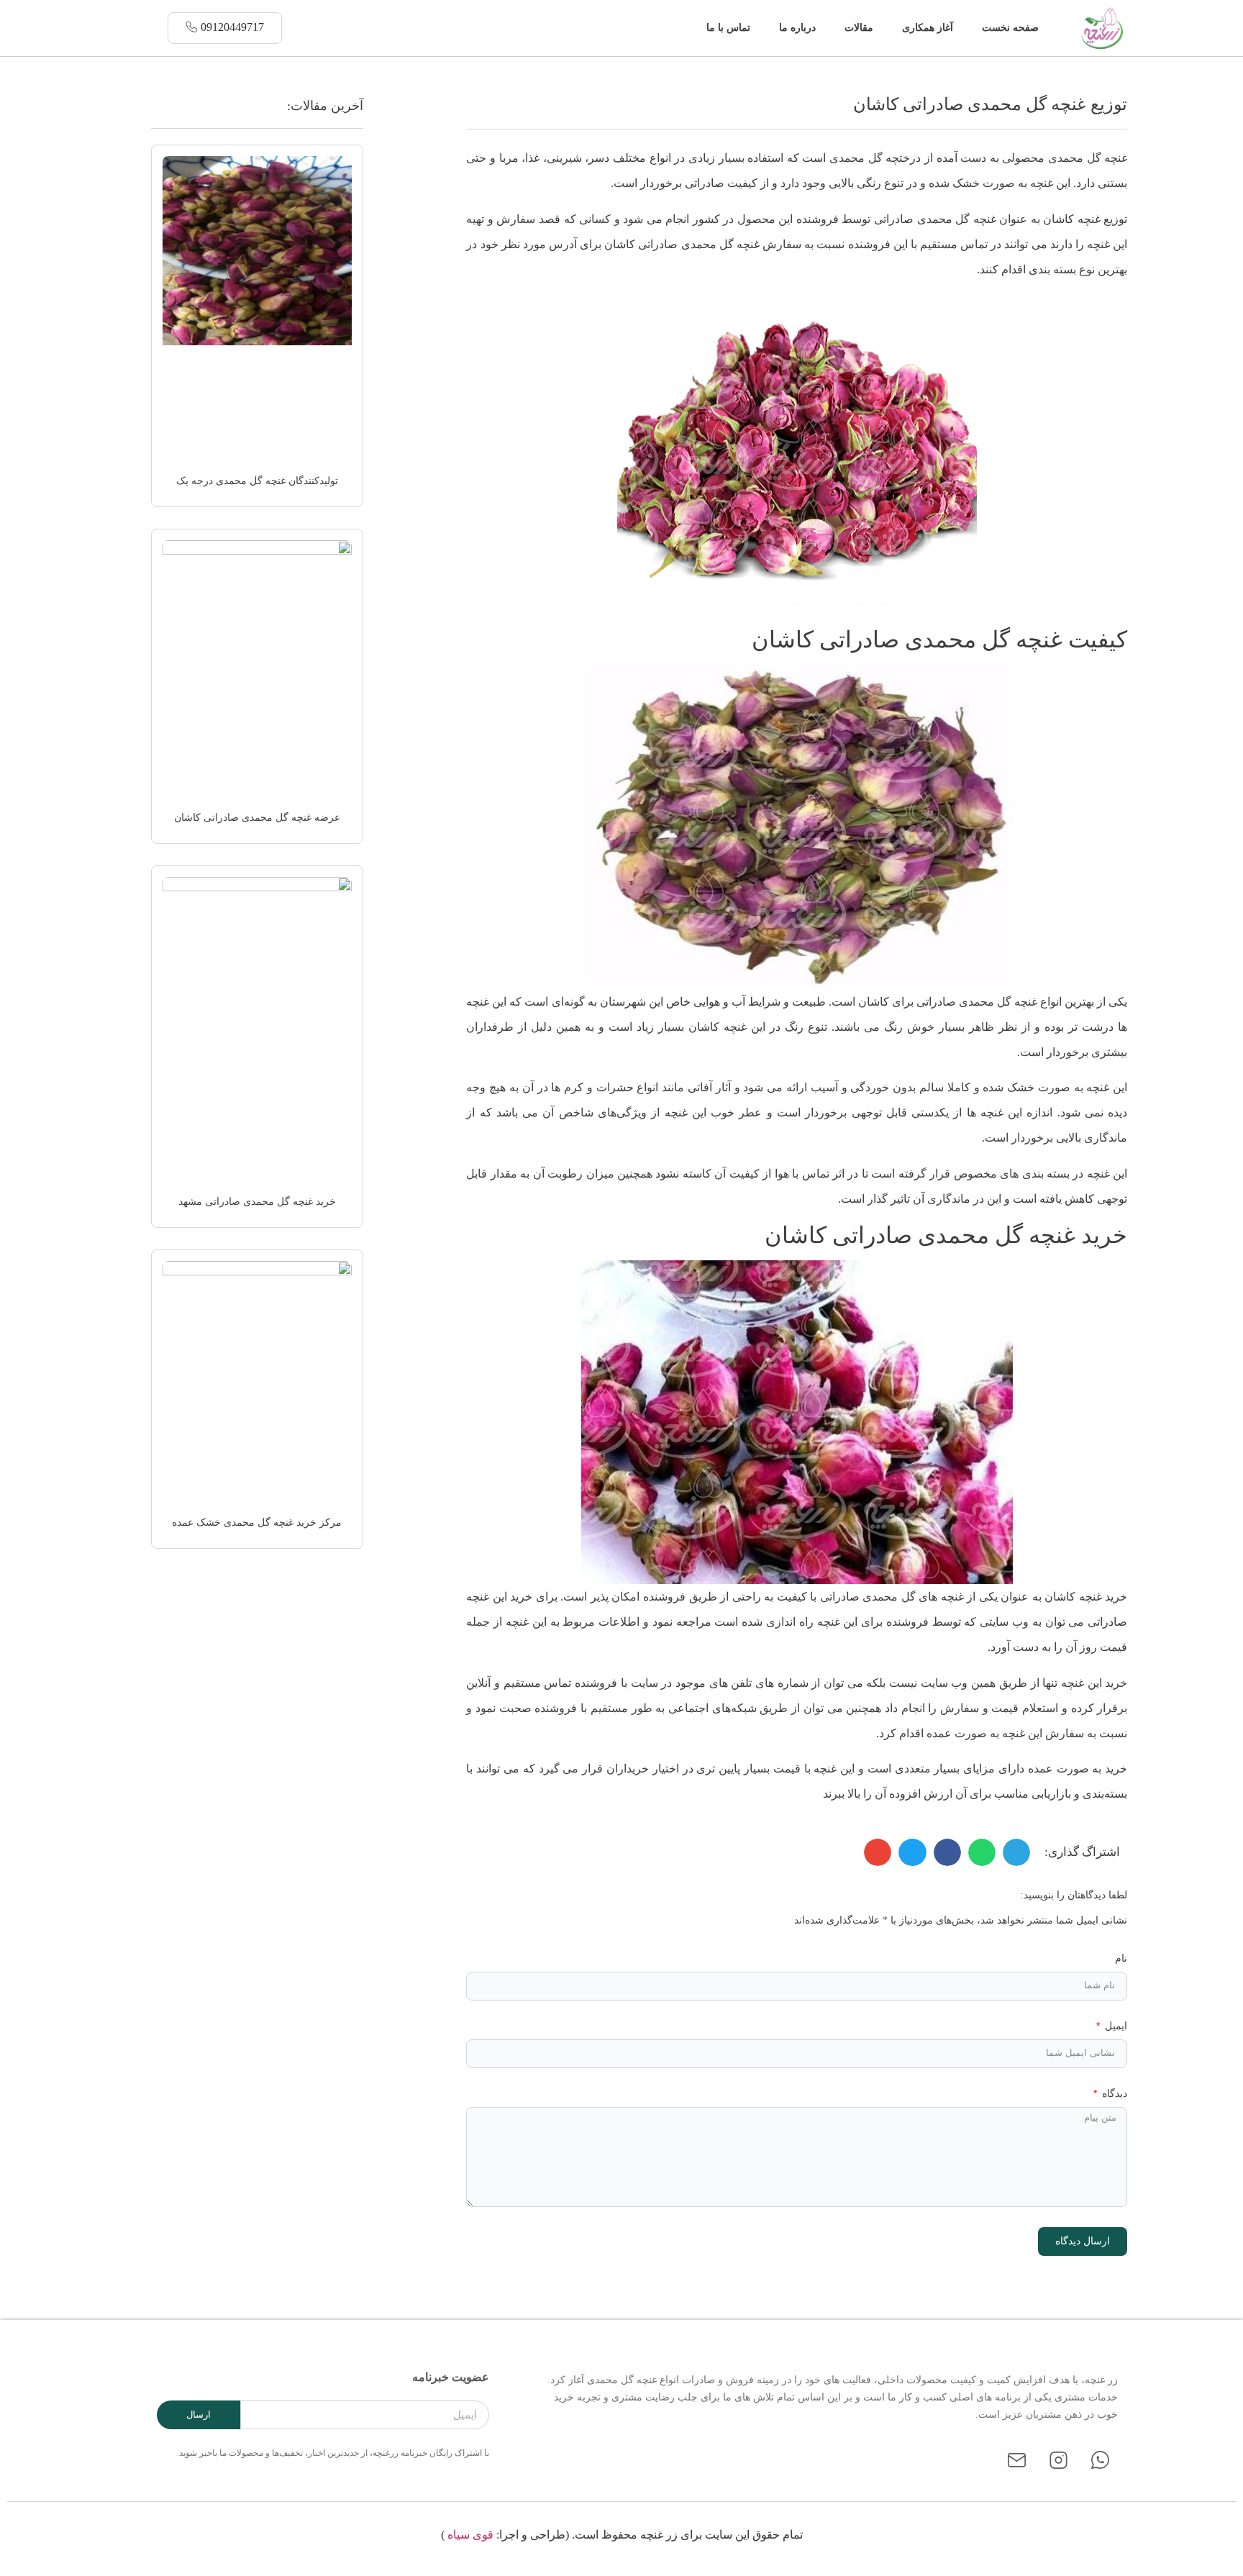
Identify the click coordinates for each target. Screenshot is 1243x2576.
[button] (682, 28)
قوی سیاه (470, 2535)
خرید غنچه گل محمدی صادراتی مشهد (257, 1202)
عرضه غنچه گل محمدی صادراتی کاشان (257, 818)
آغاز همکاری (928, 28)
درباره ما (797, 28)
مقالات (859, 28)
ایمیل (1115, 2026)
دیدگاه (1113, 2094)
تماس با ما (728, 28)
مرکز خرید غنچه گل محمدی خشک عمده (257, 1523)
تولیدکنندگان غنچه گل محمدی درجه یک (257, 481)
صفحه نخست (1010, 28)
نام (1121, 1958)
